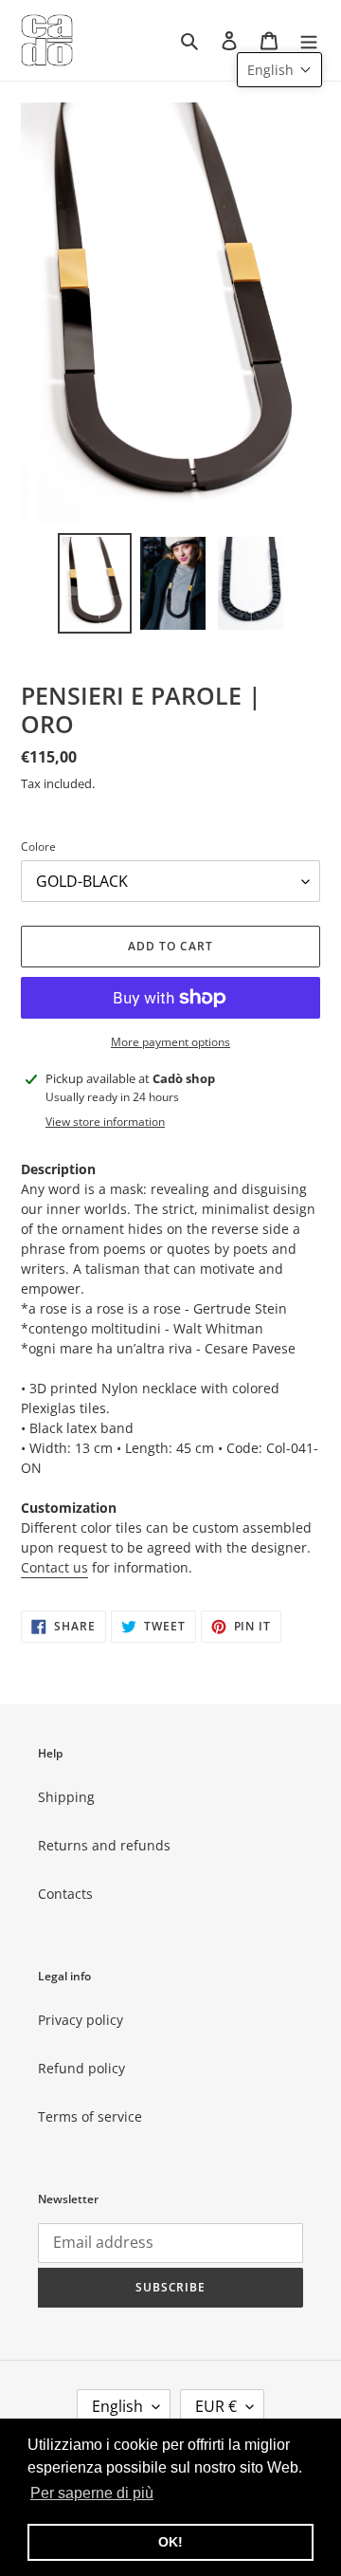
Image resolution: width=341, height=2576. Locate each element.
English (117, 2406)
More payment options (170, 1042)
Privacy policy (81, 2020)
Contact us (54, 1567)
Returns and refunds (104, 1845)
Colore (38, 846)
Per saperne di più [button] (92, 2493)
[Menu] (309, 40)
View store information (105, 1122)
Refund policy (81, 2068)
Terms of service (90, 2116)
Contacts (65, 1894)
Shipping (66, 1797)
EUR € (216, 2406)
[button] (279, 70)
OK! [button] (170, 2542)
